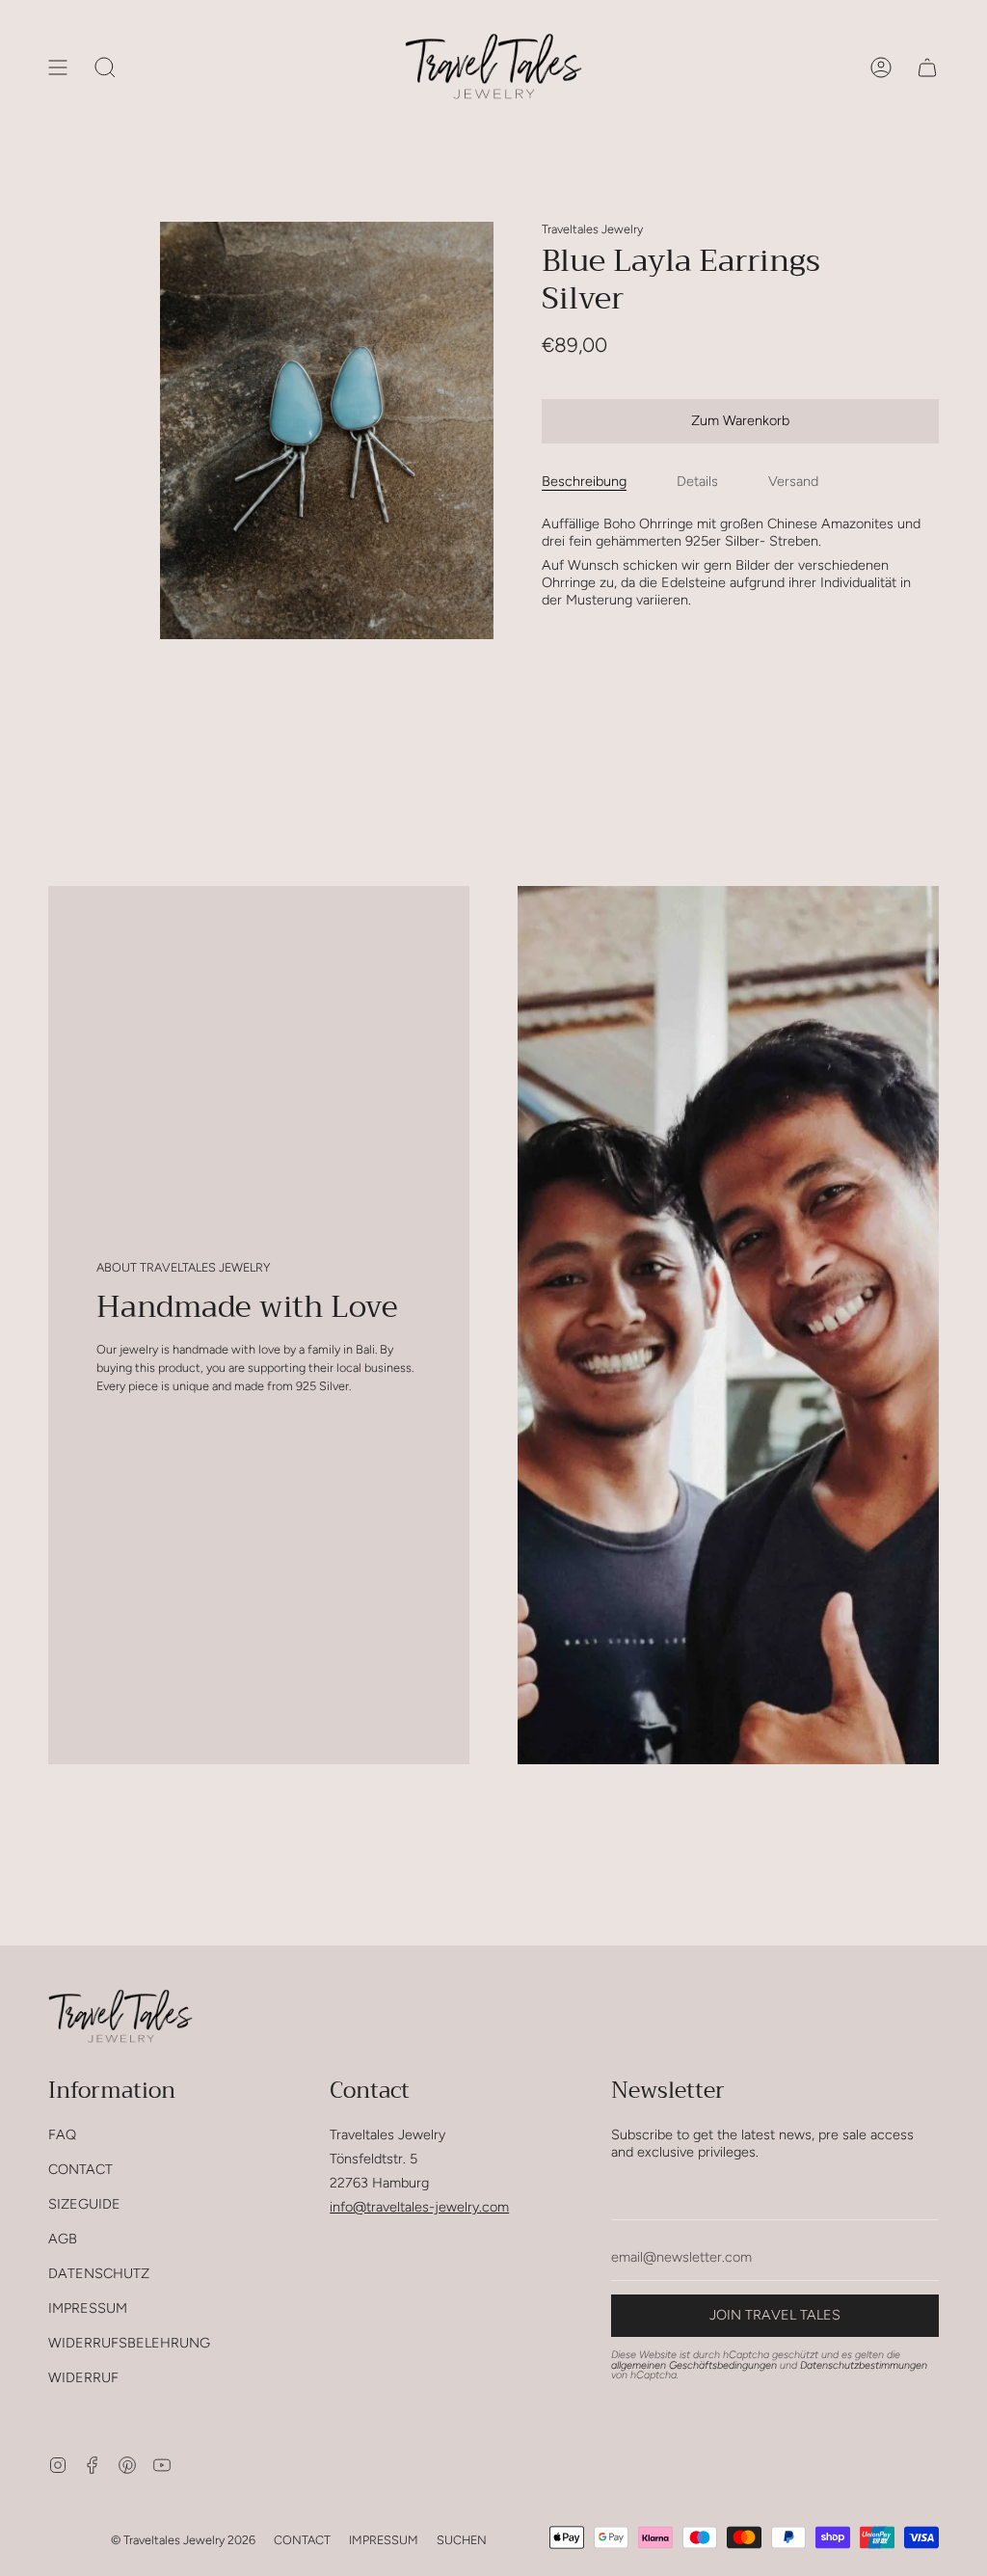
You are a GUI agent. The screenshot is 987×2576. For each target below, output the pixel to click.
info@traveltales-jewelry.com (419, 2207)
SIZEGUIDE (84, 2204)
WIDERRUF (83, 2377)
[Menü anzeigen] (58, 67)
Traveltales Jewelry (592, 229)
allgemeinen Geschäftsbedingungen (694, 2365)
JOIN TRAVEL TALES (775, 2315)
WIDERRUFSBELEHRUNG (129, 2343)
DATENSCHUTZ (99, 2273)
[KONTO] (881, 67)
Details (697, 481)
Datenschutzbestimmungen (864, 2365)
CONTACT (80, 2169)
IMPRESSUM (88, 2308)
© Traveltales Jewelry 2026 (183, 2540)
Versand (793, 481)
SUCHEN (462, 2540)
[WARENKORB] (927, 67)
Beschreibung (584, 481)
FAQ (62, 2134)
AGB (63, 2239)
